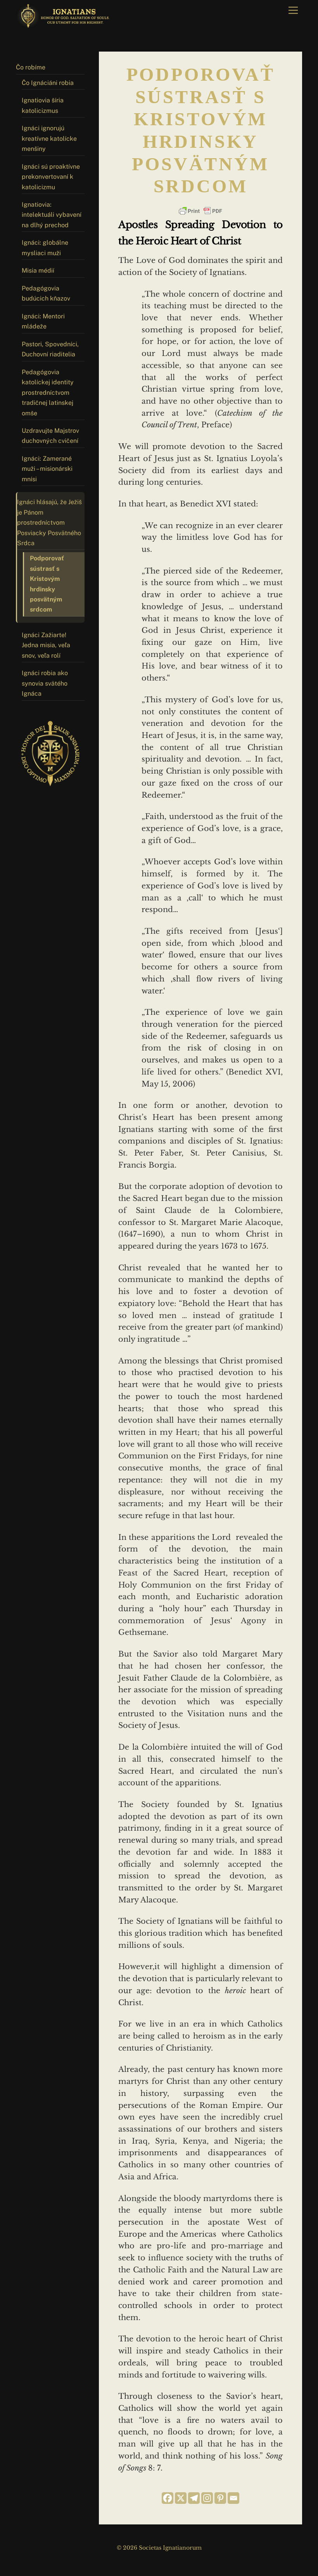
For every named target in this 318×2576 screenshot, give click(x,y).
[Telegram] (194, 2498)
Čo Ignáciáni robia (48, 83)
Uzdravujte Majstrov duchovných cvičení (50, 436)
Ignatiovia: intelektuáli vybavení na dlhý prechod (52, 215)
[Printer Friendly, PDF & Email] (200, 211)
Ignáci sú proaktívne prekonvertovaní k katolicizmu (51, 177)
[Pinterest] (220, 2498)
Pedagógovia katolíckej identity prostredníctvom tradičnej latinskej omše (48, 393)
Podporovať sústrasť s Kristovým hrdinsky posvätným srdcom (47, 584)
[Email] (233, 2498)
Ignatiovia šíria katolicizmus (43, 105)
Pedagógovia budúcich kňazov (46, 293)
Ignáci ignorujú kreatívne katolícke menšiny (49, 138)
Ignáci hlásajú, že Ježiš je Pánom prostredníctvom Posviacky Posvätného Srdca (49, 523)
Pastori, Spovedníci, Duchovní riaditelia (50, 349)
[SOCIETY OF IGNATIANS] (64, 25)
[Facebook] (168, 2498)
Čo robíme (31, 67)
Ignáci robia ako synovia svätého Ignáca (45, 683)
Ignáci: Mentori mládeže (43, 321)
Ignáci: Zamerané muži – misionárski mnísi (47, 469)
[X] (181, 2498)
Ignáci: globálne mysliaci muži (45, 248)
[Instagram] (207, 2498)
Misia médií (38, 270)
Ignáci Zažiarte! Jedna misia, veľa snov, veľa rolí (46, 645)
